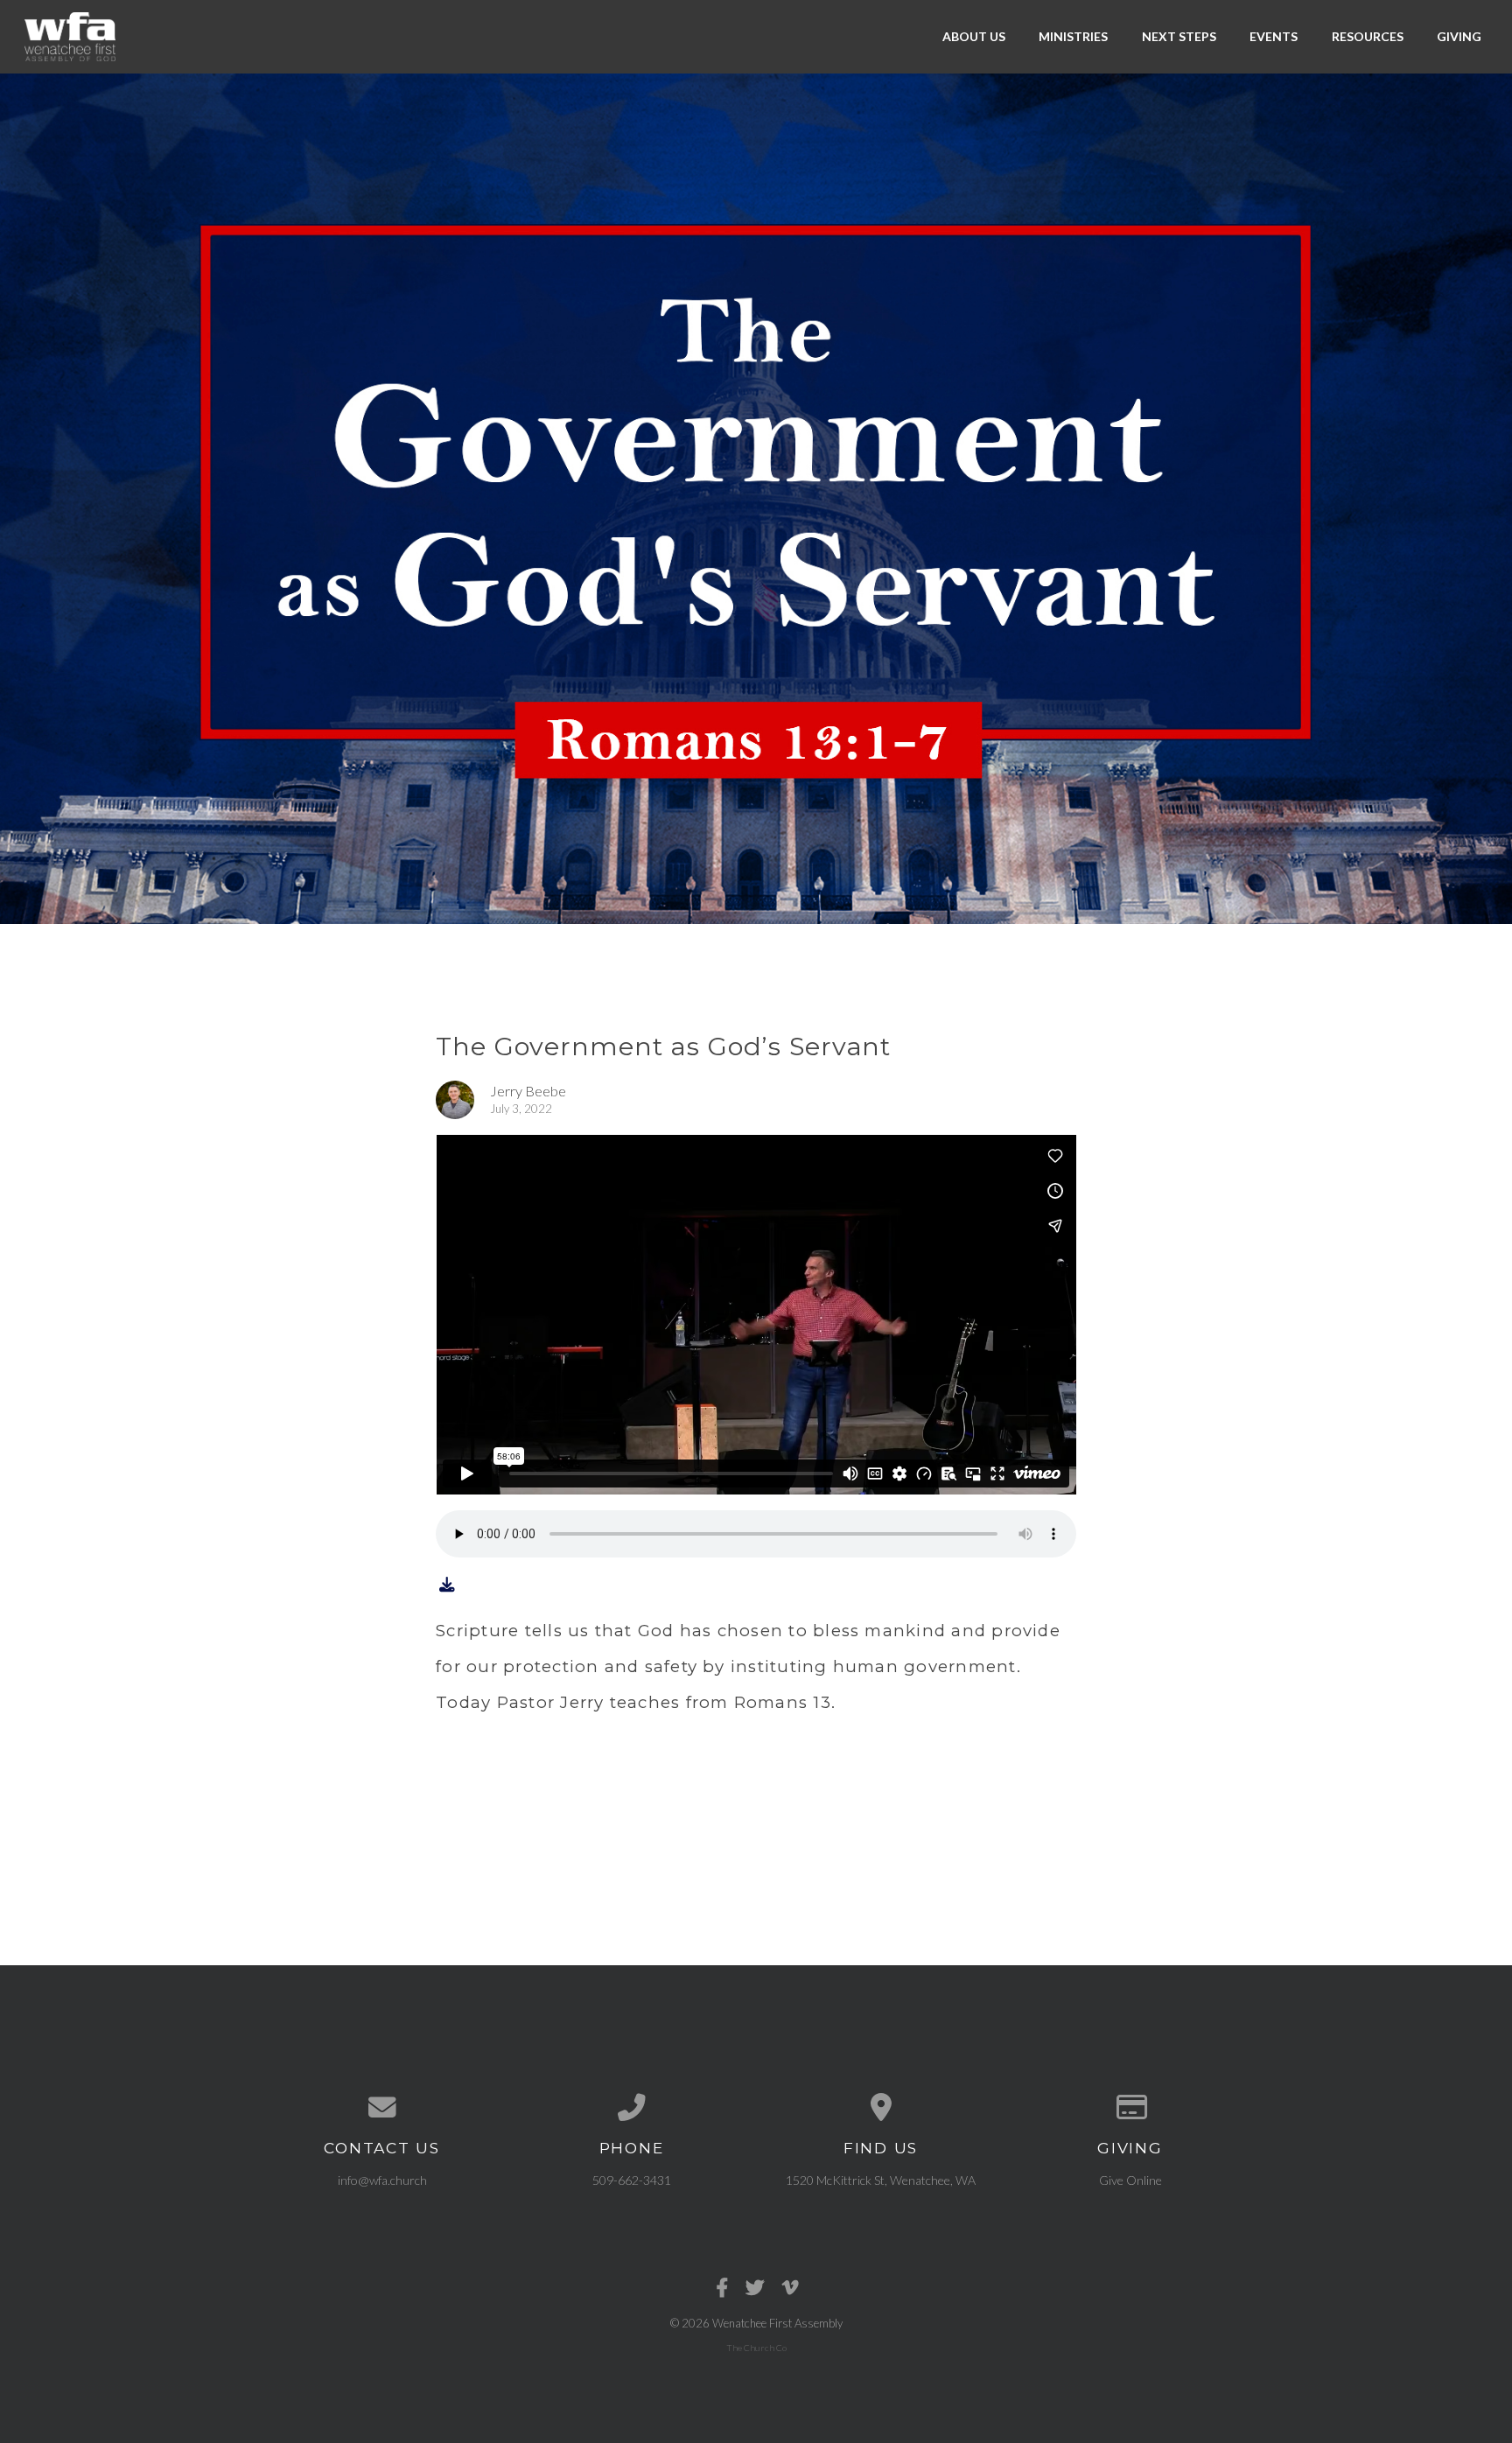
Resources (1368, 36)
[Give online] (1130, 2108)
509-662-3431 (632, 2180)
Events (1274, 36)
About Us (974, 36)
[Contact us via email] (382, 2108)
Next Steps (1179, 36)
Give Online (1130, 2180)
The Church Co (756, 2348)
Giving (1459, 36)
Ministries (1073, 36)
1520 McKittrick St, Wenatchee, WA (881, 2180)
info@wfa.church (382, 2180)
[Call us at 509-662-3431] (631, 2108)
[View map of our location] (881, 2108)
